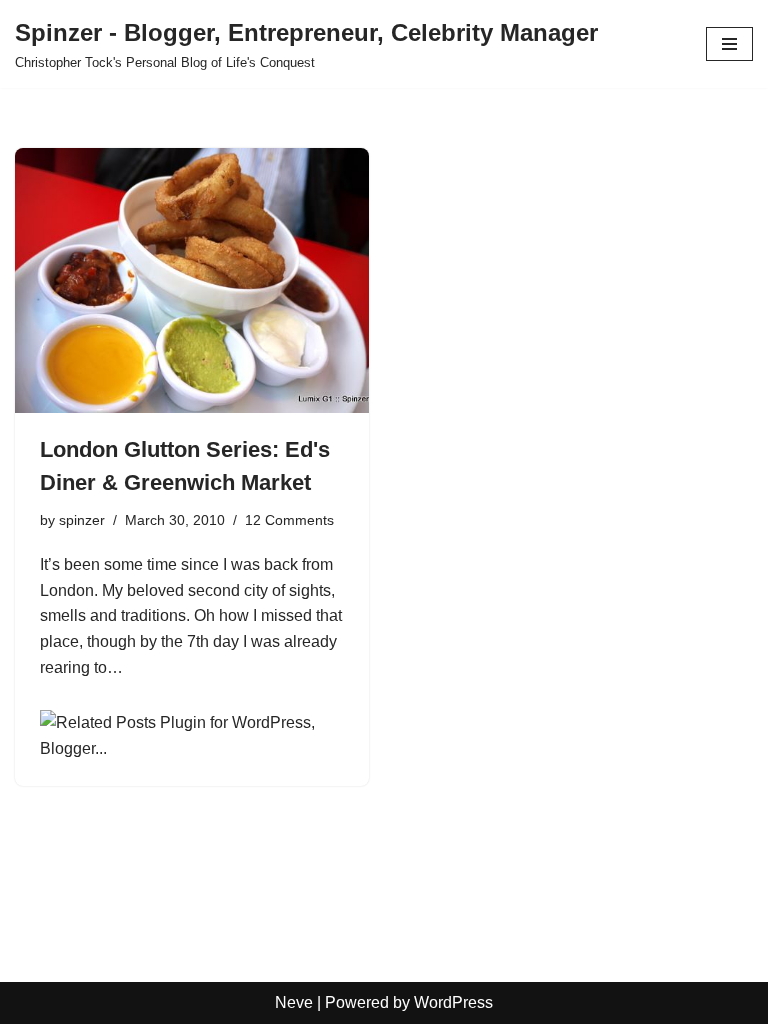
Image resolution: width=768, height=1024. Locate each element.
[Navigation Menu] (729, 44)
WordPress (453, 1002)
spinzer (82, 520)
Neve (294, 1002)
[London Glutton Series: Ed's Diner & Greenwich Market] (192, 281)
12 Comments (289, 520)
